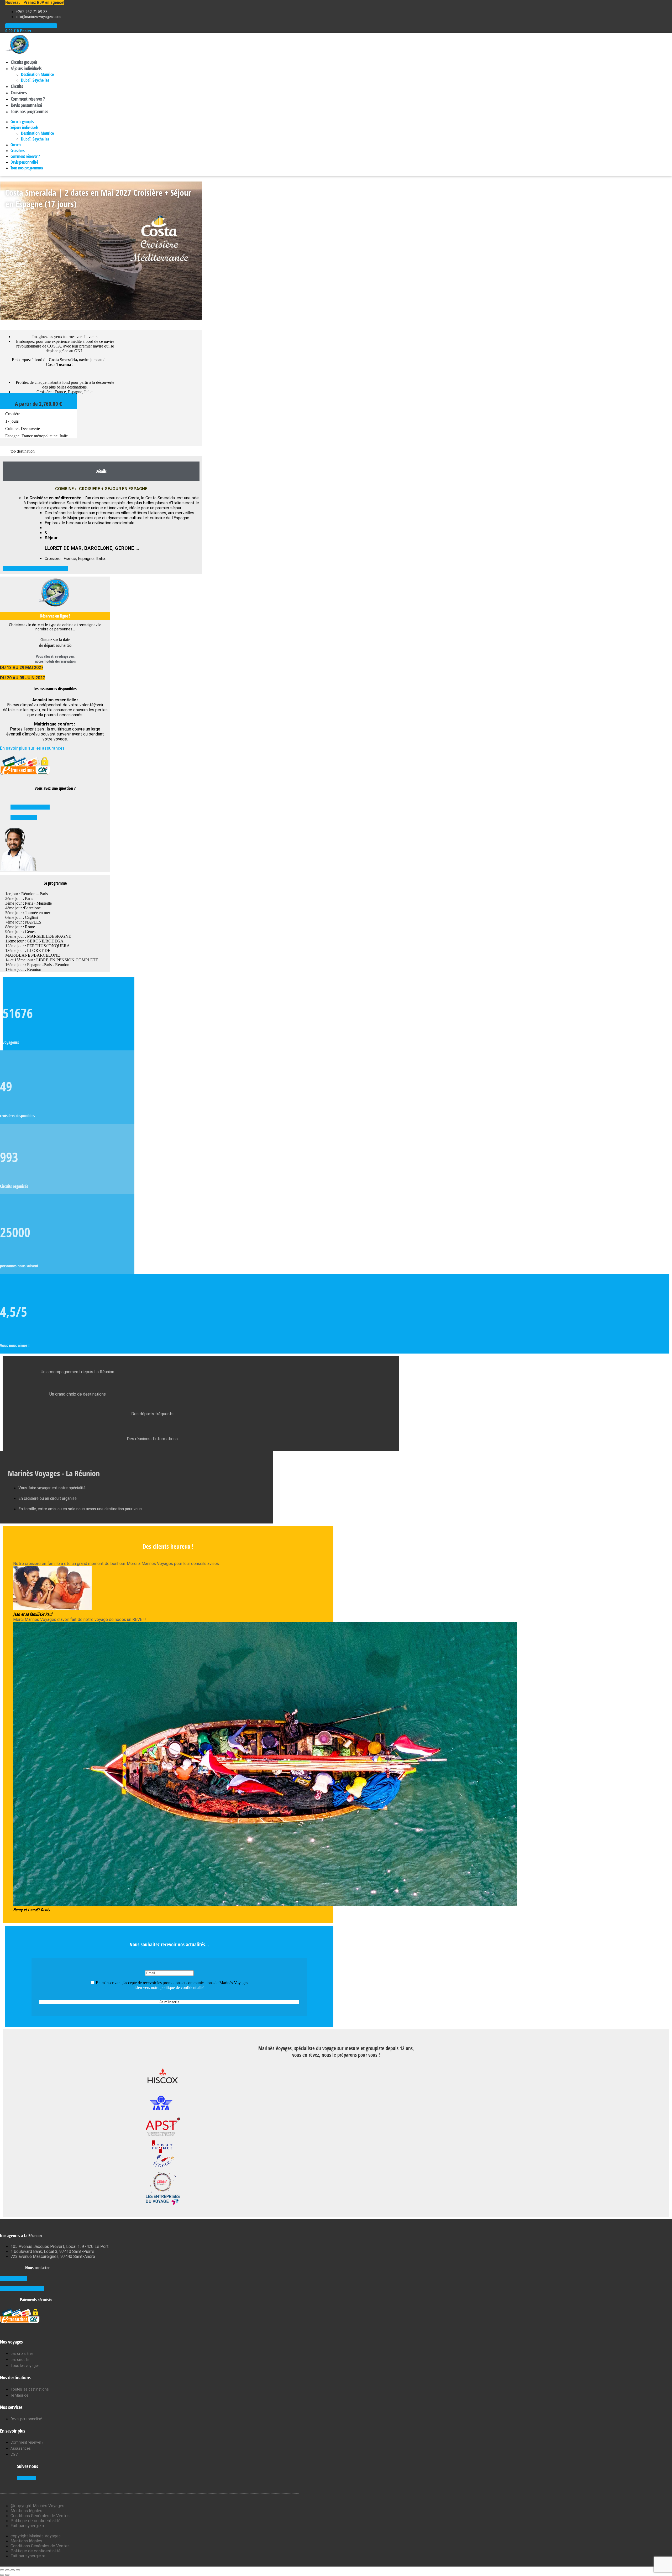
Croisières (19, 92)
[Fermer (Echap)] (18, 2570)
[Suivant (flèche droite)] (7, 2575)
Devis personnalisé (26, 105)
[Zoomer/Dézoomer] (2, 2570)
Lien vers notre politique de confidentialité (169, 1987)
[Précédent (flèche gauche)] (2, 2575)
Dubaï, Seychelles (35, 80)
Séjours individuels (26, 68)
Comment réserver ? (28, 99)
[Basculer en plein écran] (7, 2570)
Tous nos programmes (30, 111)
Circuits (17, 86)
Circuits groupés (24, 62)
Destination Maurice (37, 74)
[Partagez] (13, 2570)
